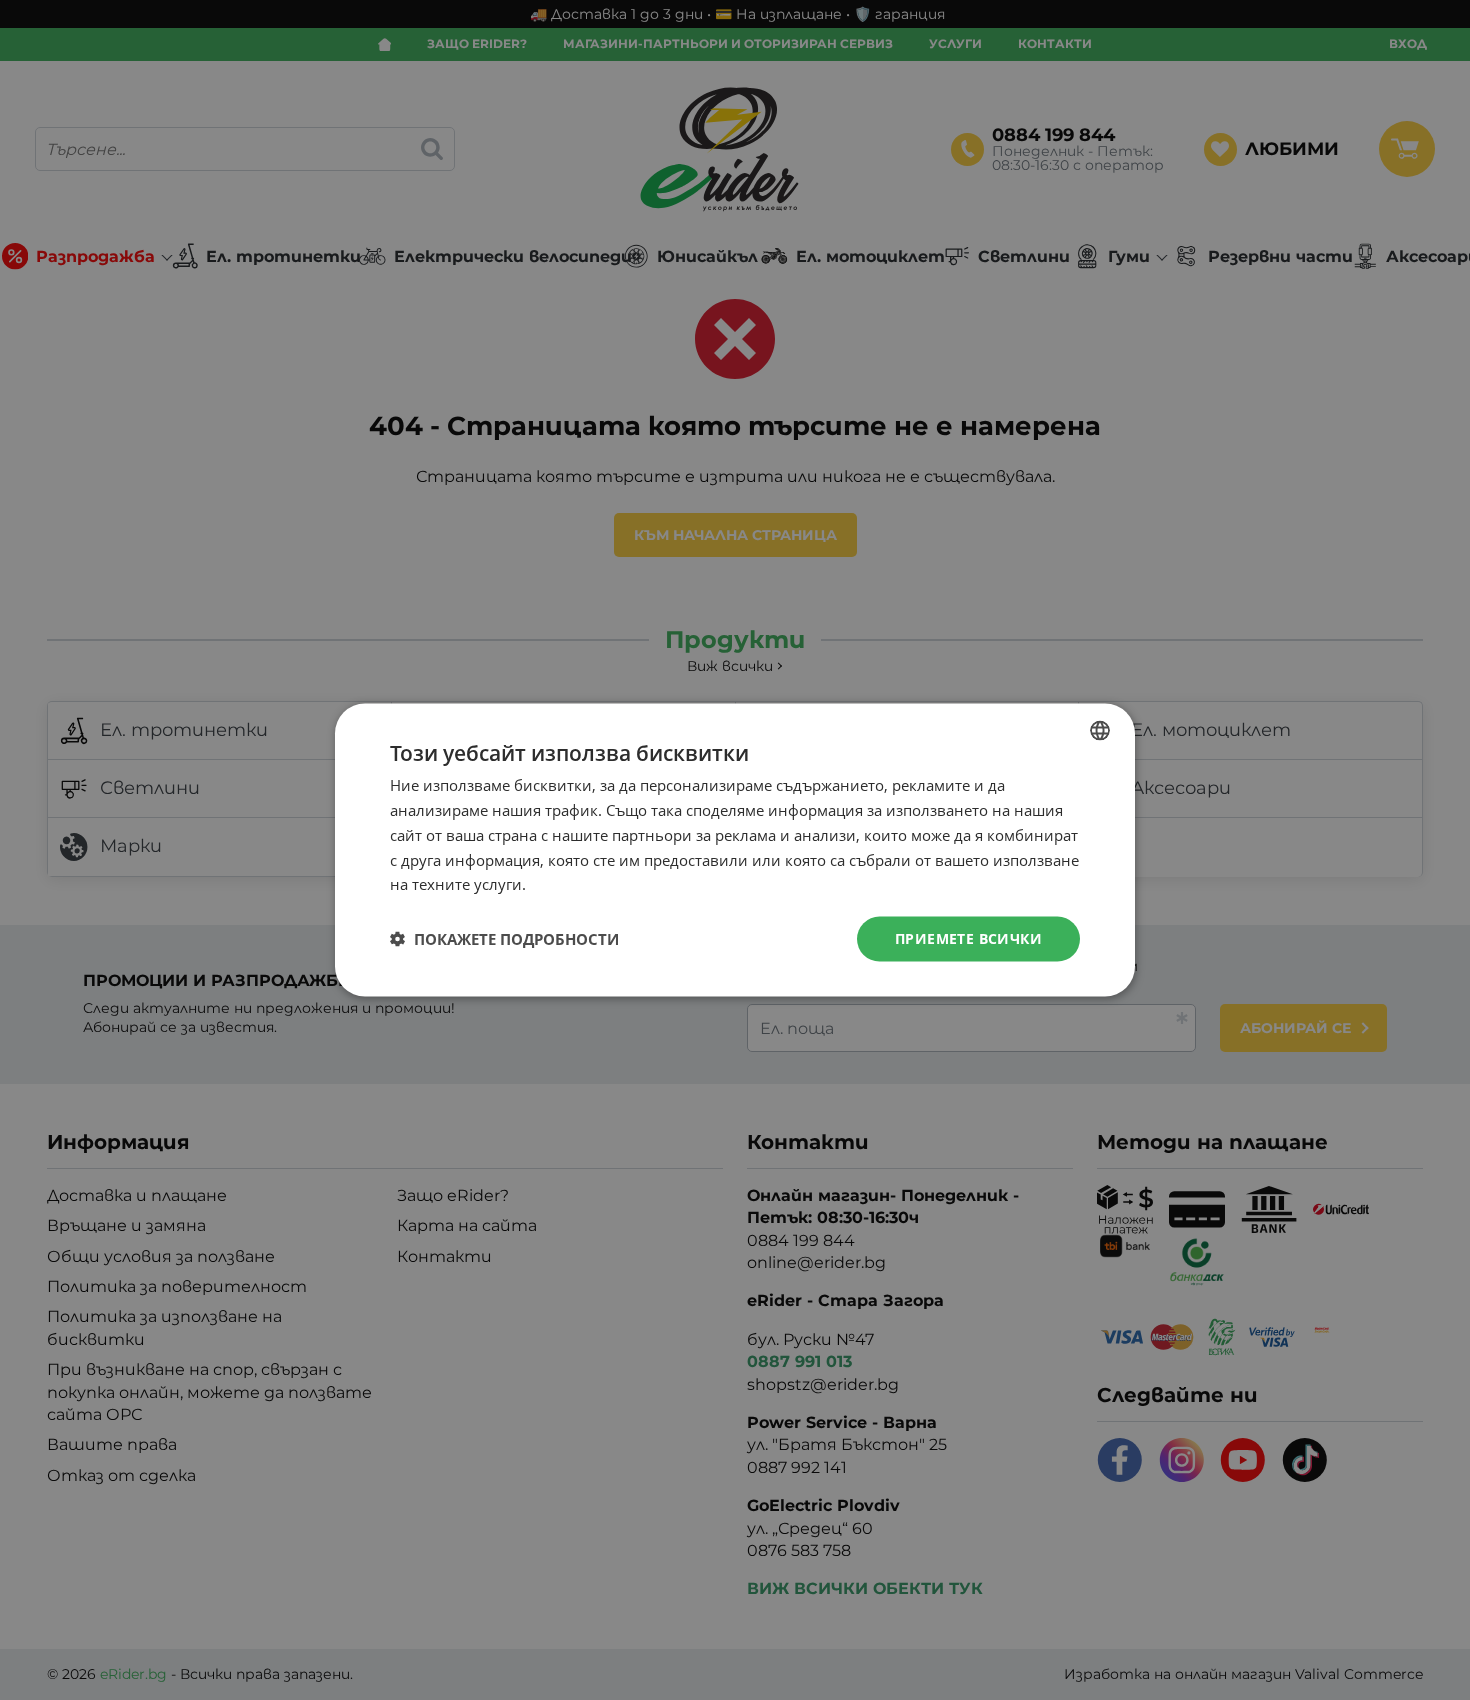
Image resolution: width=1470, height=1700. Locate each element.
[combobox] (1100, 731)
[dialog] (735, 850)
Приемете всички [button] (968, 938)
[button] (504, 939)
